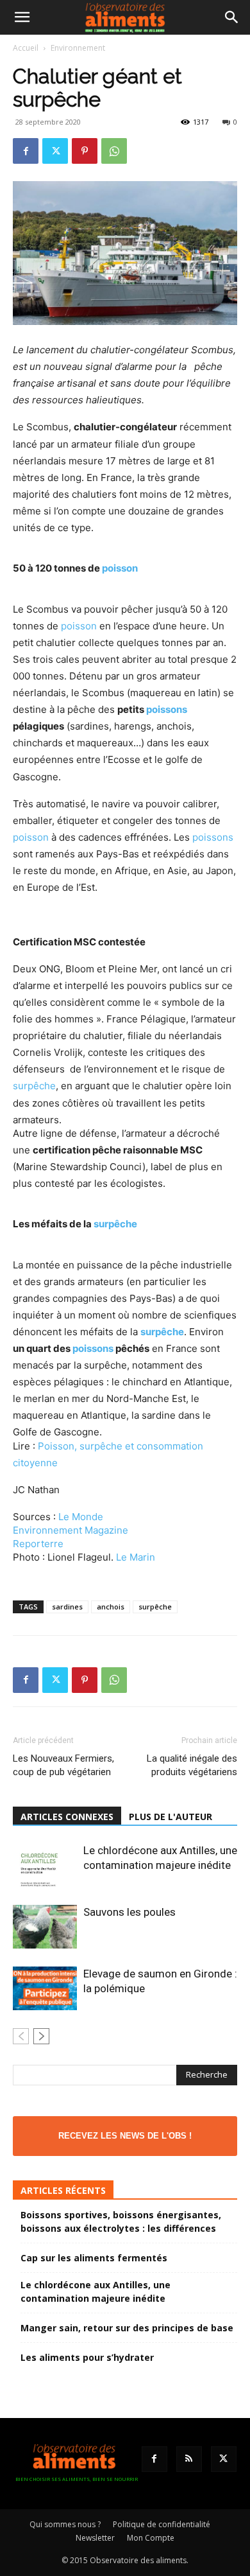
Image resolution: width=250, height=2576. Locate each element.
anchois (111, 1607)
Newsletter (95, 2538)
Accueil (26, 48)
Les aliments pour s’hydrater (87, 2357)
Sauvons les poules (129, 1912)
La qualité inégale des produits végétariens (192, 1765)
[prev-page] (21, 2036)
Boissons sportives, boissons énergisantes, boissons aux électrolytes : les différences (121, 2221)
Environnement (78, 48)
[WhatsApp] (114, 151)
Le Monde (81, 1517)
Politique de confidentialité (162, 2524)
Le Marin (136, 1557)
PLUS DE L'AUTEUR (171, 1817)
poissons (167, 709)
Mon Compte (151, 2538)
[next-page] (41, 2036)
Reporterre (38, 1544)
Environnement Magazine (71, 1530)
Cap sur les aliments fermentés (94, 2258)
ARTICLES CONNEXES (67, 1817)
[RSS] (189, 2459)
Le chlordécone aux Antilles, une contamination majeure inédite (96, 2291)
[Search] (232, 17)
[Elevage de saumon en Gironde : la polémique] (45, 1989)
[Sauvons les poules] (45, 1927)
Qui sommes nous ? (65, 2524)
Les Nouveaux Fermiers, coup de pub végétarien (63, 1765)
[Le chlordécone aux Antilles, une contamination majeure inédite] (45, 1865)
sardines (67, 1607)
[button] (22, 17)
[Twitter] (55, 151)
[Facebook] (26, 151)
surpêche (34, 1086)
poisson (120, 568)
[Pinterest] (85, 151)
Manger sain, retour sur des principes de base (127, 2328)
